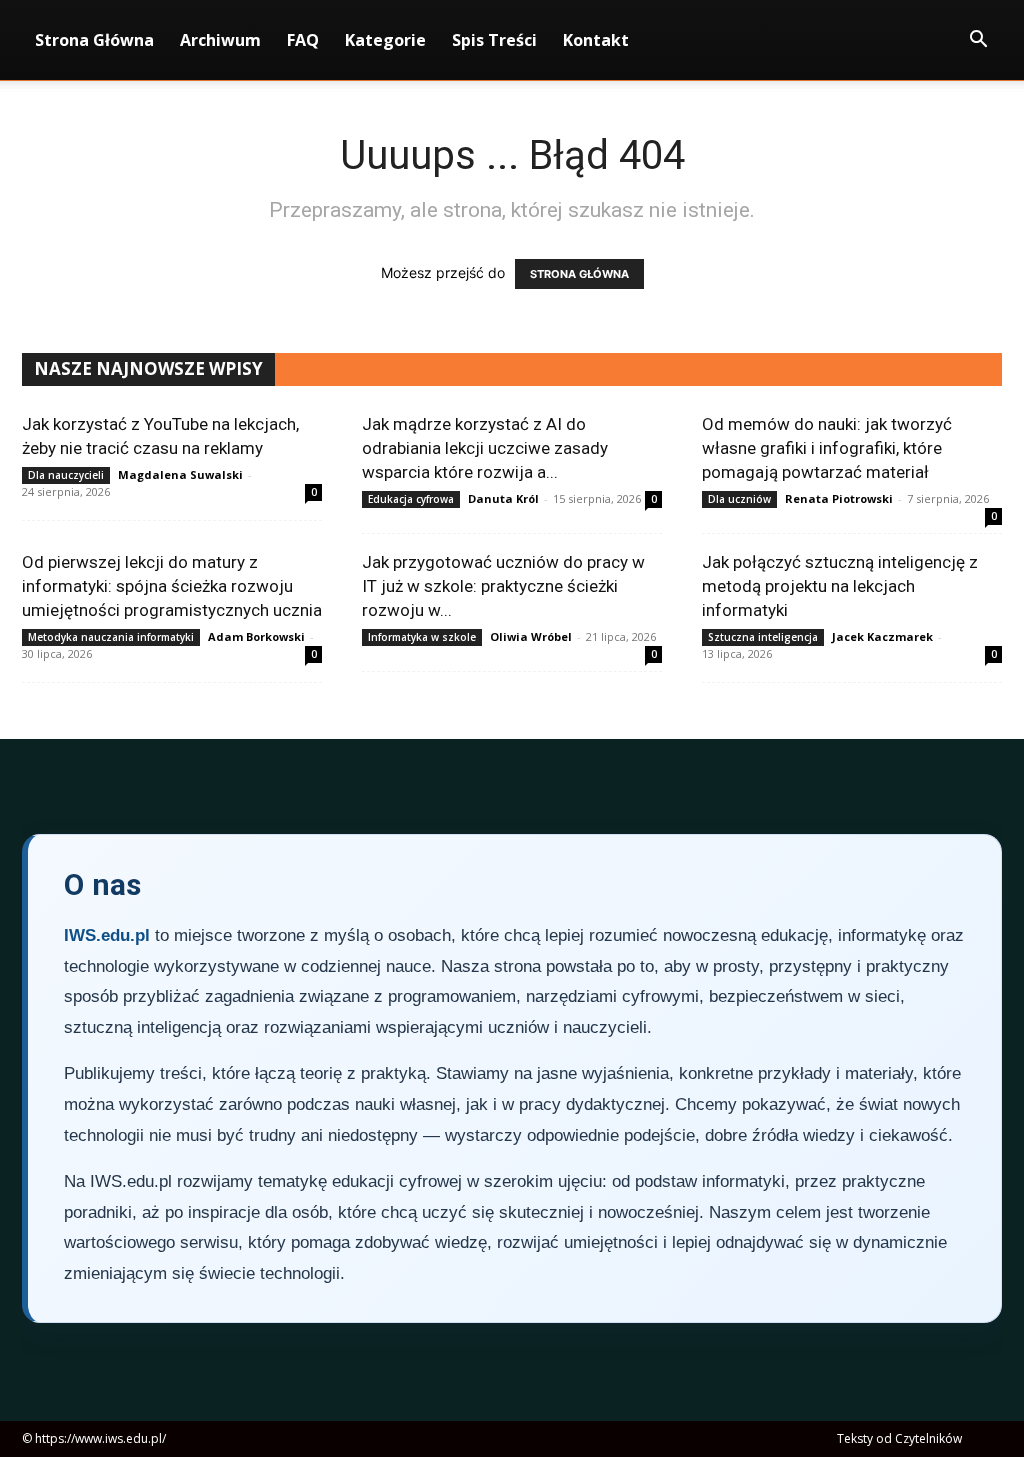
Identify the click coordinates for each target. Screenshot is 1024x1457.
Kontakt (596, 40)
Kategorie (385, 40)
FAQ (303, 40)
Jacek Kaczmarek (882, 636)
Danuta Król (503, 498)
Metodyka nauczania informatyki (111, 637)
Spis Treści (494, 40)
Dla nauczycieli (66, 475)
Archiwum (220, 40)
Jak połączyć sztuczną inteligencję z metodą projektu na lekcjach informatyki (840, 586)
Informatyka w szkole (422, 637)
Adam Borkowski (256, 636)
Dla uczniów (739, 499)
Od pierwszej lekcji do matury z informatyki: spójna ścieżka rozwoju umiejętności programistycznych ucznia (172, 586)
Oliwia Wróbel (531, 636)
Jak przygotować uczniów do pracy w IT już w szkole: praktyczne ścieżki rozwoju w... (503, 586)
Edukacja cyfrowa (411, 499)
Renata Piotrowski (839, 498)
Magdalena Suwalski (180, 474)
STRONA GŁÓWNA (579, 274)
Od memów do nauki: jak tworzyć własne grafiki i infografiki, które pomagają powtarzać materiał (827, 448)
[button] (978, 41)
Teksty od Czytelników (899, 1438)
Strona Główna (94, 40)
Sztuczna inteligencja (763, 637)
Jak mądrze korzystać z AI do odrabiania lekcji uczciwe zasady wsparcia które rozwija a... (485, 448)
